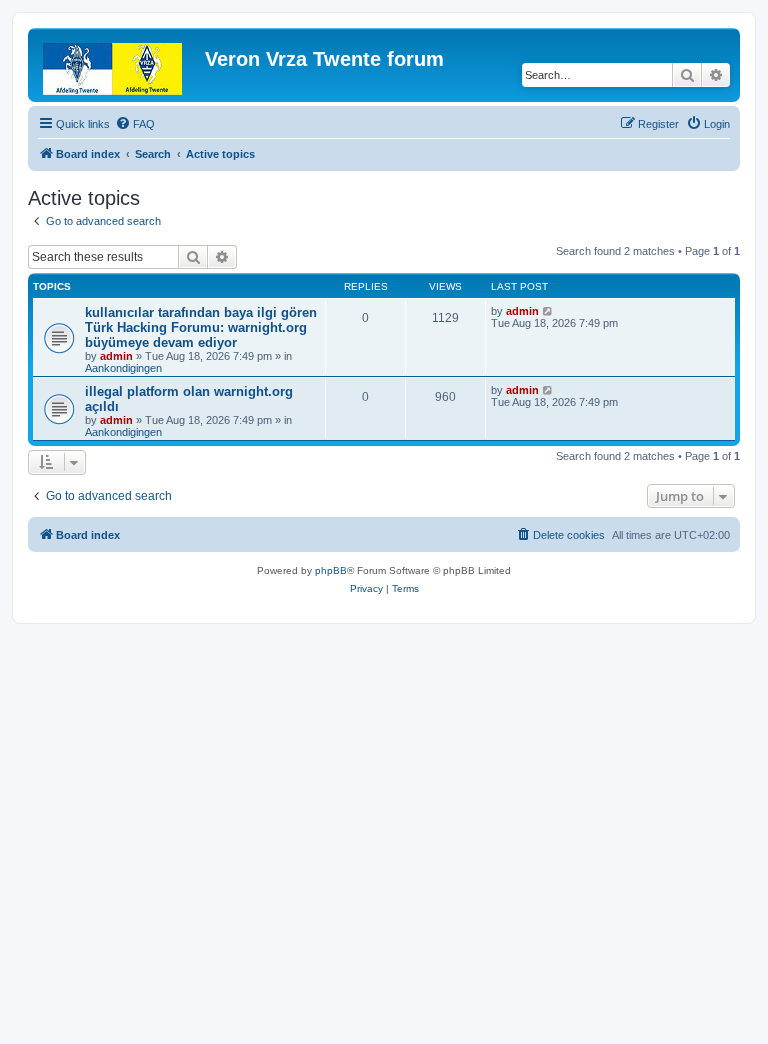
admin (116, 356)
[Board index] (119, 65)
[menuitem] (135, 124)
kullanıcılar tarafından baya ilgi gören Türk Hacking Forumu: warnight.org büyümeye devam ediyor (201, 327)
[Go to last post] (548, 311)
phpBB (331, 570)
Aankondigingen (123, 368)
